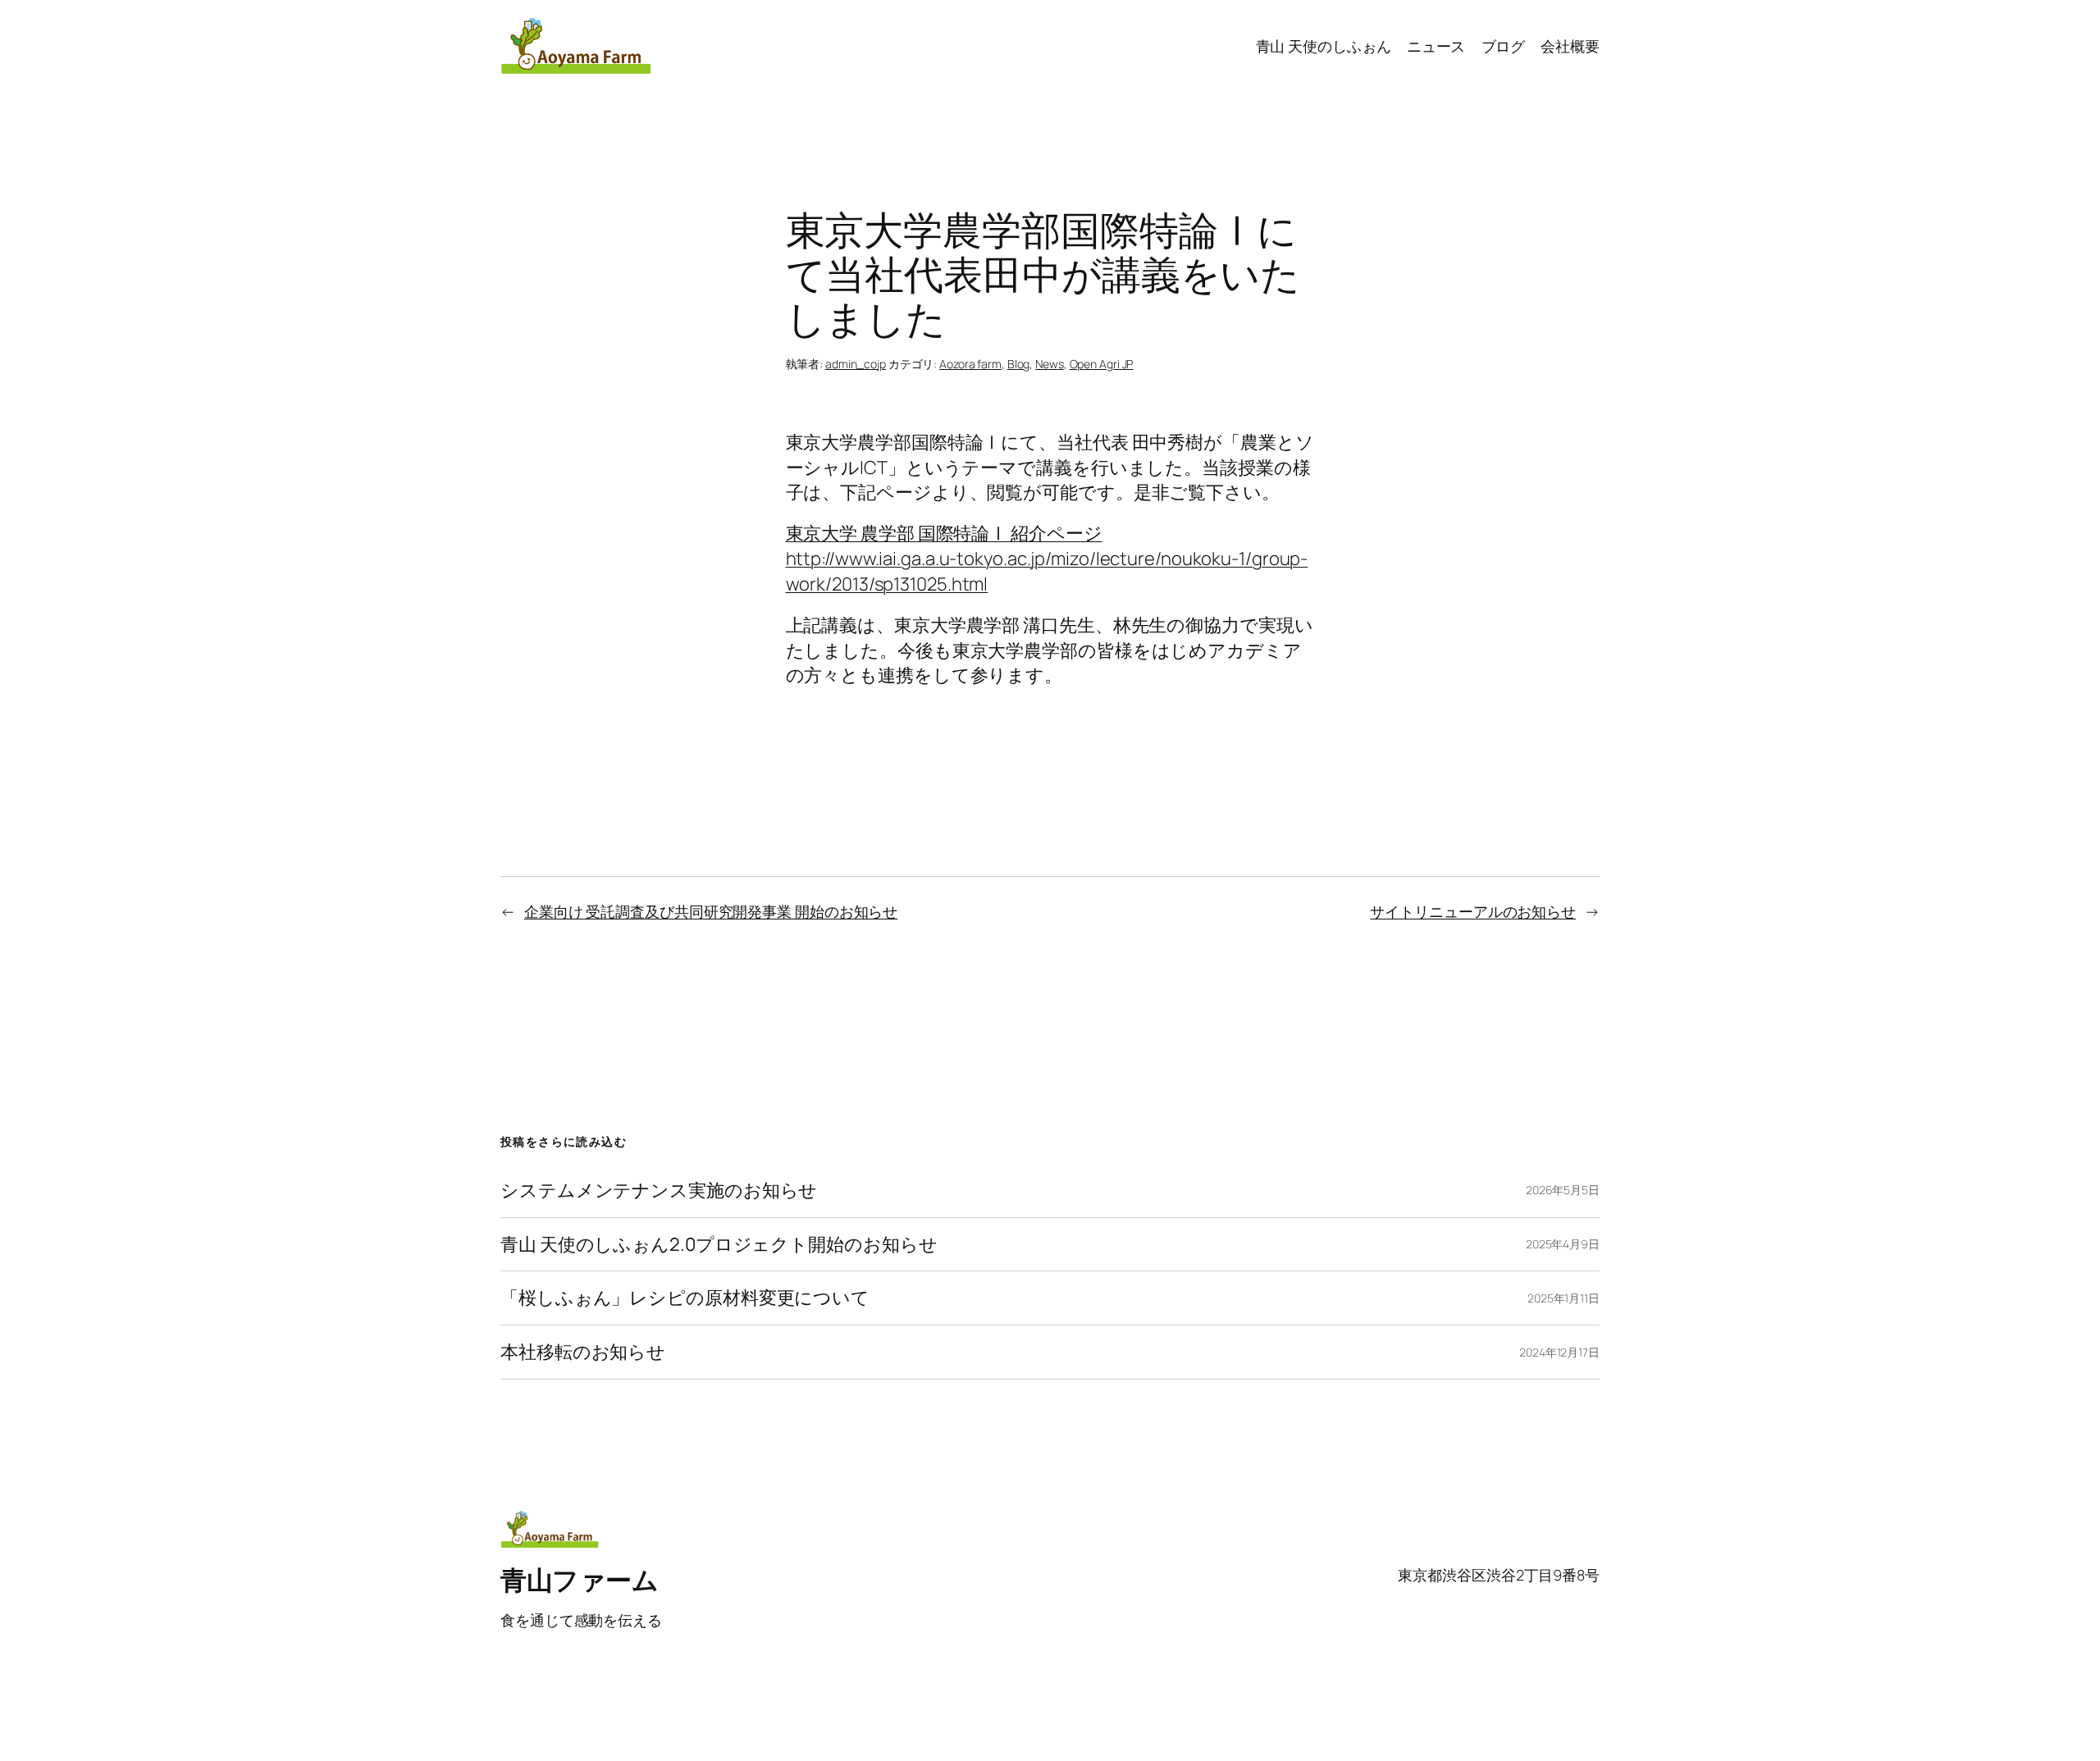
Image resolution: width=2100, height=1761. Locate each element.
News (1050, 364)
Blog (1019, 364)
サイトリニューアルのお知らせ (1473, 911)
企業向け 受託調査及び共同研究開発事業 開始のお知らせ (711, 911)
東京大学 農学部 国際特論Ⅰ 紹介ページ (944, 533)
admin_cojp (856, 364)
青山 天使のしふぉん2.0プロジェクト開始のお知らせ (719, 1245)
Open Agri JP (1102, 364)
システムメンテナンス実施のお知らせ (659, 1191)
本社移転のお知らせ (583, 1352)
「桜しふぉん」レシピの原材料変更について (685, 1298)
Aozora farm (970, 364)
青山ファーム (579, 1580)
